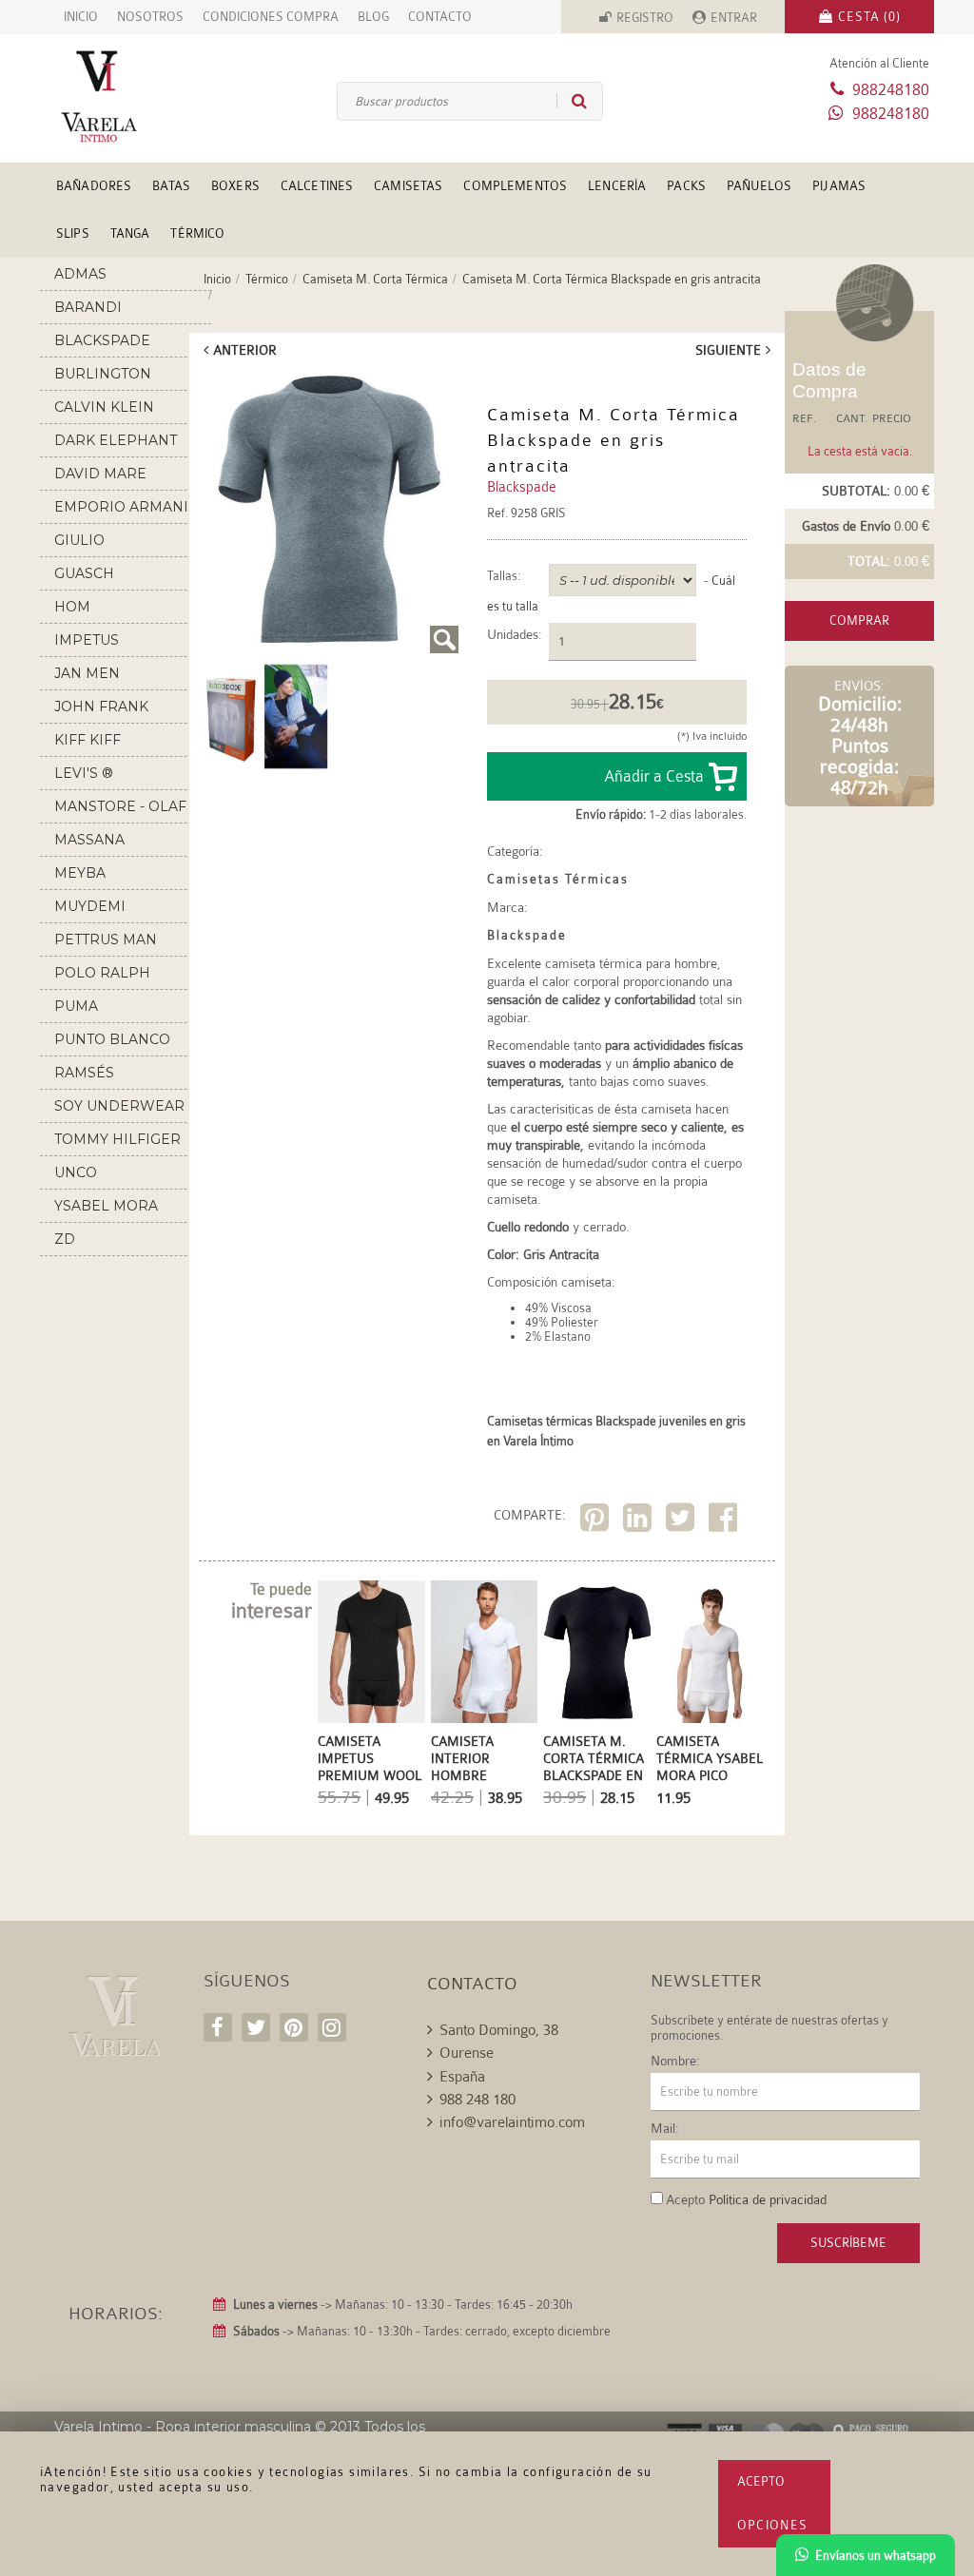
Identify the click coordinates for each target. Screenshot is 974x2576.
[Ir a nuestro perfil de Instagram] (332, 2027)
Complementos (515, 186)
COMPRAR (859, 620)
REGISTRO (645, 18)
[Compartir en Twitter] (682, 1521)
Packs (686, 186)
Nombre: (675, 2061)
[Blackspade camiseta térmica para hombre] (329, 513)
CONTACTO (440, 17)
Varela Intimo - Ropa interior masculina (183, 2427)
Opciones (773, 2525)
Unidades (513, 635)
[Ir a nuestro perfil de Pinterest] (294, 2027)
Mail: (665, 2128)
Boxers (235, 186)
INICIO (81, 17)
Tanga (130, 233)
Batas (171, 186)
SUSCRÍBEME (848, 2243)
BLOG (373, 17)
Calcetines (317, 186)
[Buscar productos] (572, 101)
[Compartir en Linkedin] (640, 1521)
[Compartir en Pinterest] (597, 1521)
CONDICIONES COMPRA (271, 17)
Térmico (197, 233)
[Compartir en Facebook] (725, 1521)
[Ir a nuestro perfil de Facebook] (218, 2027)
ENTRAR (734, 18)
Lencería (617, 186)
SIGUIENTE (728, 350)
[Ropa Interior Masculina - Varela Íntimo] (115, 97)
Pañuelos (759, 186)
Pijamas (839, 186)
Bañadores (94, 186)
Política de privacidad (768, 2199)
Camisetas (408, 186)
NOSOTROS (150, 17)
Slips (73, 233)
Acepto (761, 2481)
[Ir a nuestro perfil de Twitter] (256, 2027)
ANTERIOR (245, 350)
